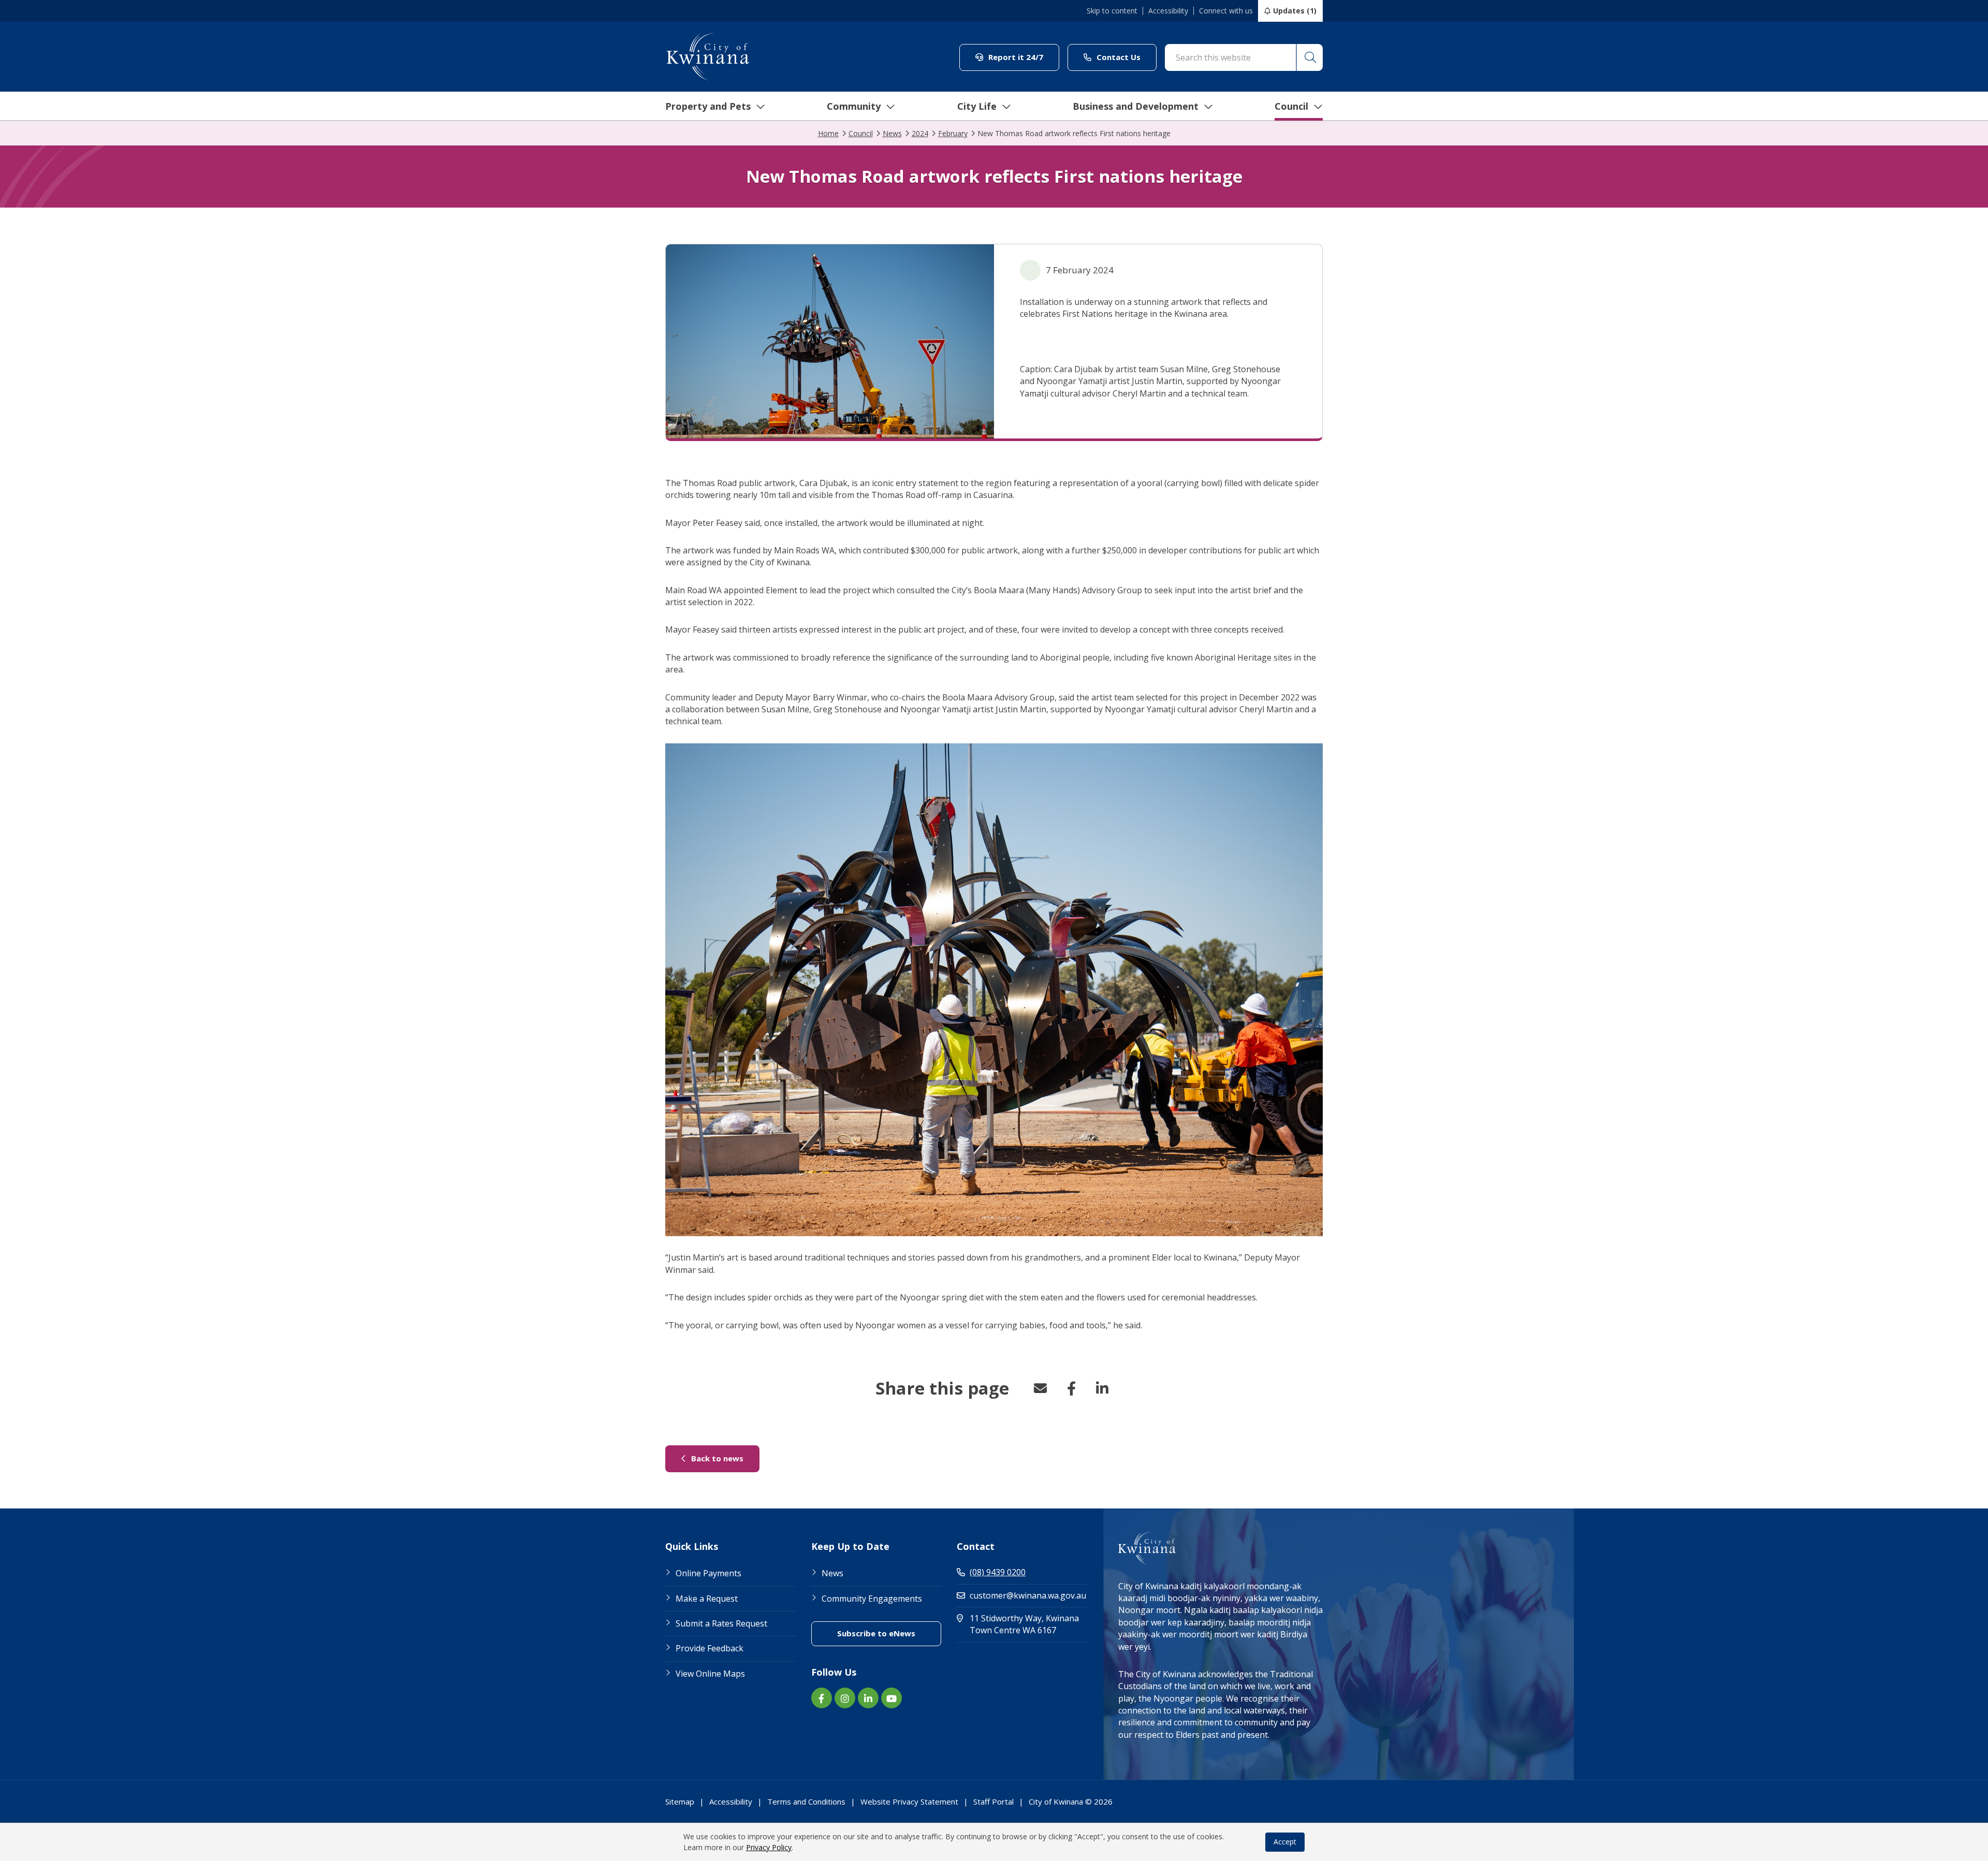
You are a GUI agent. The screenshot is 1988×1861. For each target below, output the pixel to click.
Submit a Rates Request (721, 1623)
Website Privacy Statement (909, 1801)
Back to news (724, 1458)
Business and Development (1136, 106)
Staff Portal (993, 1801)
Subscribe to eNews (889, 1633)
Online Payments (708, 1573)
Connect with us (1226, 11)
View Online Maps (710, 1674)
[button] (1309, 57)
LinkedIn (1102, 1388)
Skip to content (1112, 11)
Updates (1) (1295, 11)
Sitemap (680, 1801)
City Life (977, 106)
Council (1291, 106)
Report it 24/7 (1023, 57)
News (832, 1573)
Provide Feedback (710, 1648)
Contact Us (1125, 57)
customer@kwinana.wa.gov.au (1028, 1595)
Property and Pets (708, 106)
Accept (1285, 1842)
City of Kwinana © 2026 (1071, 1801)
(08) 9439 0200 (998, 1572)
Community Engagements (872, 1599)
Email (1040, 1388)
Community (854, 106)
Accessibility (1168, 11)
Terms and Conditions (806, 1801)
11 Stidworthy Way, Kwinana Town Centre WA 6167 (1028, 1624)
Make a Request (707, 1599)
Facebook (1071, 1388)
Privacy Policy (769, 1847)
